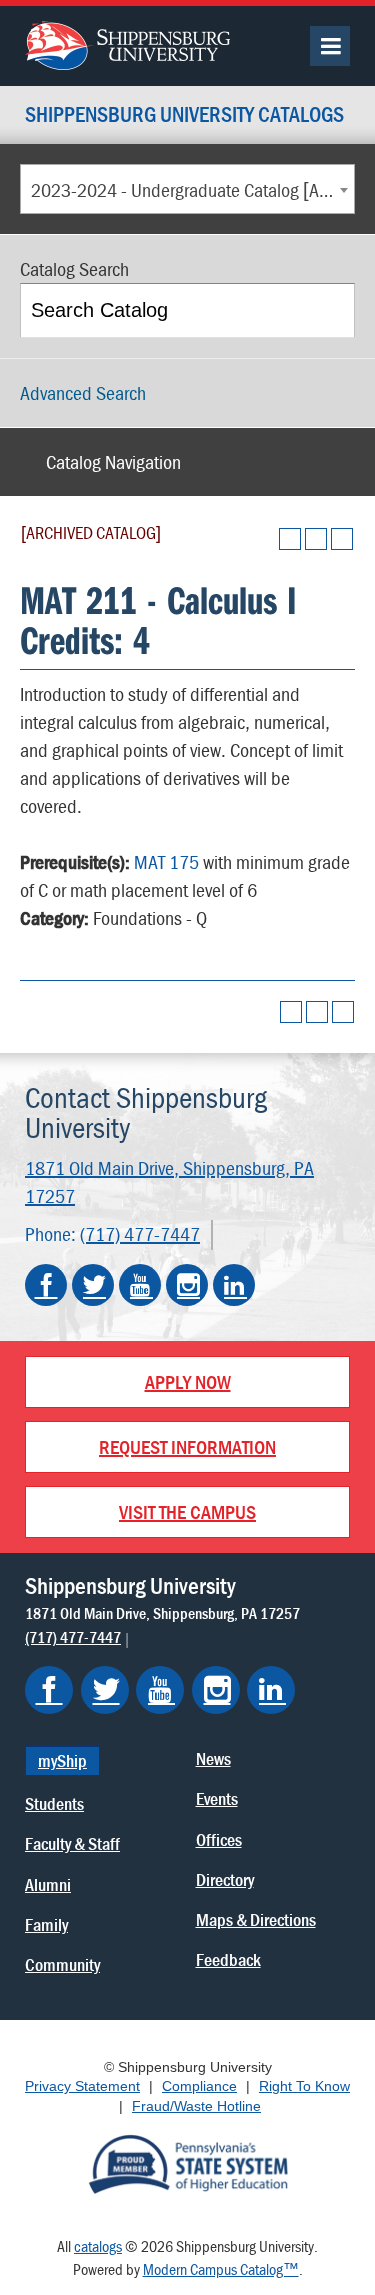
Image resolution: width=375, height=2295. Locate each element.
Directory (225, 1879)
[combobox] (187, 189)
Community (62, 1964)
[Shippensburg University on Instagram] (187, 1285)
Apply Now (188, 1381)
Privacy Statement (82, 2086)
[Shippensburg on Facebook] (49, 1690)
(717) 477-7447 (140, 1233)
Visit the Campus (187, 1511)
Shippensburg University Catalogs (184, 115)
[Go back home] (127, 43)
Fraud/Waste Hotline (196, 2106)
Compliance (199, 2086)
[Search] (329, 310)
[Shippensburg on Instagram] (216, 1690)
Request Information (187, 1446)
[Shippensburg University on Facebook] (46, 1285)
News (213, 1758)
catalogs (98, 2246)
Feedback (228, 1959)
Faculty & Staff (72, 1843)
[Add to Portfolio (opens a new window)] (290, 539)
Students (54, 1803)
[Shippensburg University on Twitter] (93, 1285)
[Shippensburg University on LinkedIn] (234, 1285)
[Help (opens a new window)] (342, 539)
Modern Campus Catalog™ (221, 2269)
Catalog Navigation (113, 461)
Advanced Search (83, 392)
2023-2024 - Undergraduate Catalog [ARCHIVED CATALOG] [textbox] (192, 189)
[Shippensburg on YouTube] (160, 1690)
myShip (62, 1760)
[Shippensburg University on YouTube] (140, 1285)
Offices (219, 1839)
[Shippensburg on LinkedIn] (271, 1690)
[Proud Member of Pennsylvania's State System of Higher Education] (188, 2163)
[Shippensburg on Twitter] (105, 1690)
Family (46, 1924)
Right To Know (304, 2086)
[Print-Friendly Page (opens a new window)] (316, 539)
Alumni (48, 1884)
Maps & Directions (256, 1919)
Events (217, 1798)
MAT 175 (166, 861)
